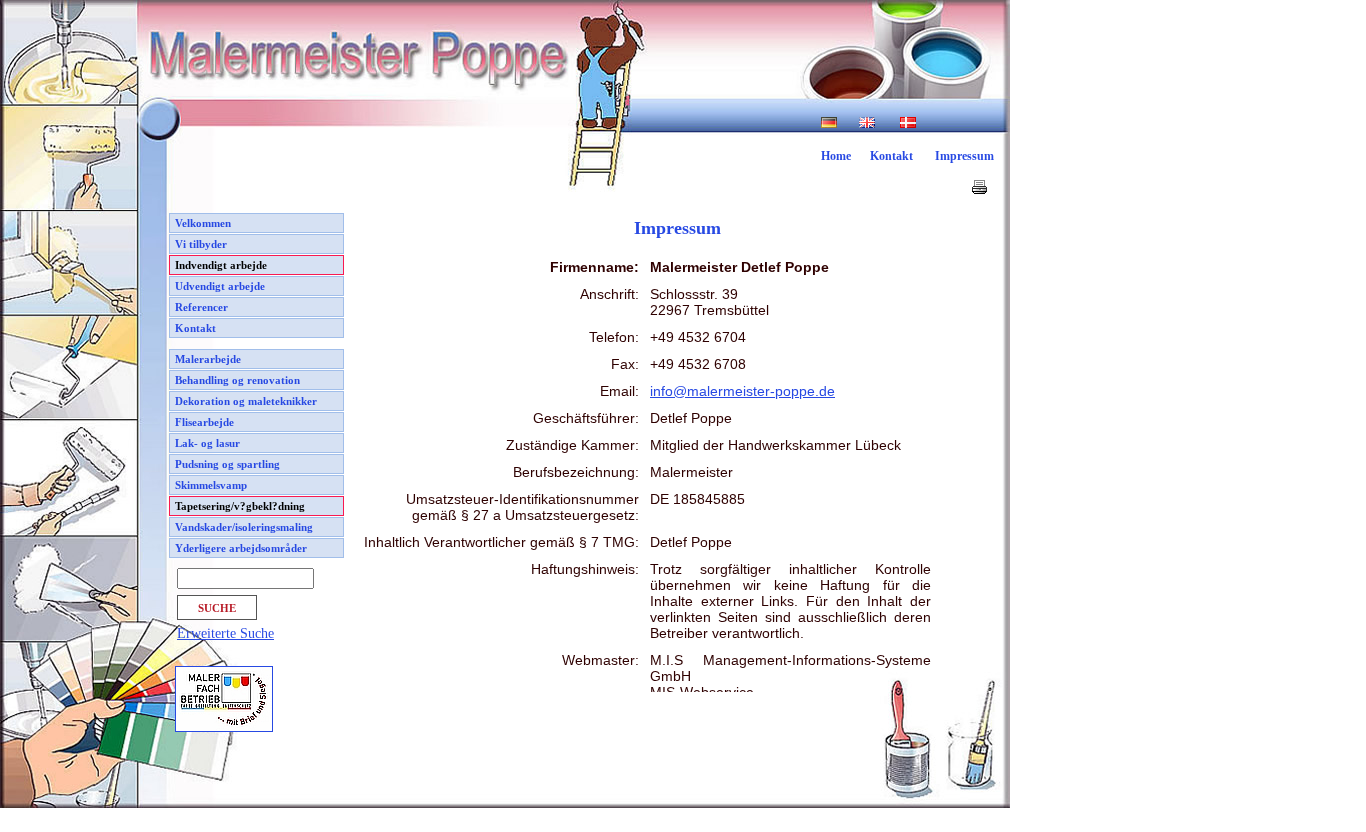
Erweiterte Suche (225, 633)
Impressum (964, 156)
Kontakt (891, 156)
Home (836, 156)
